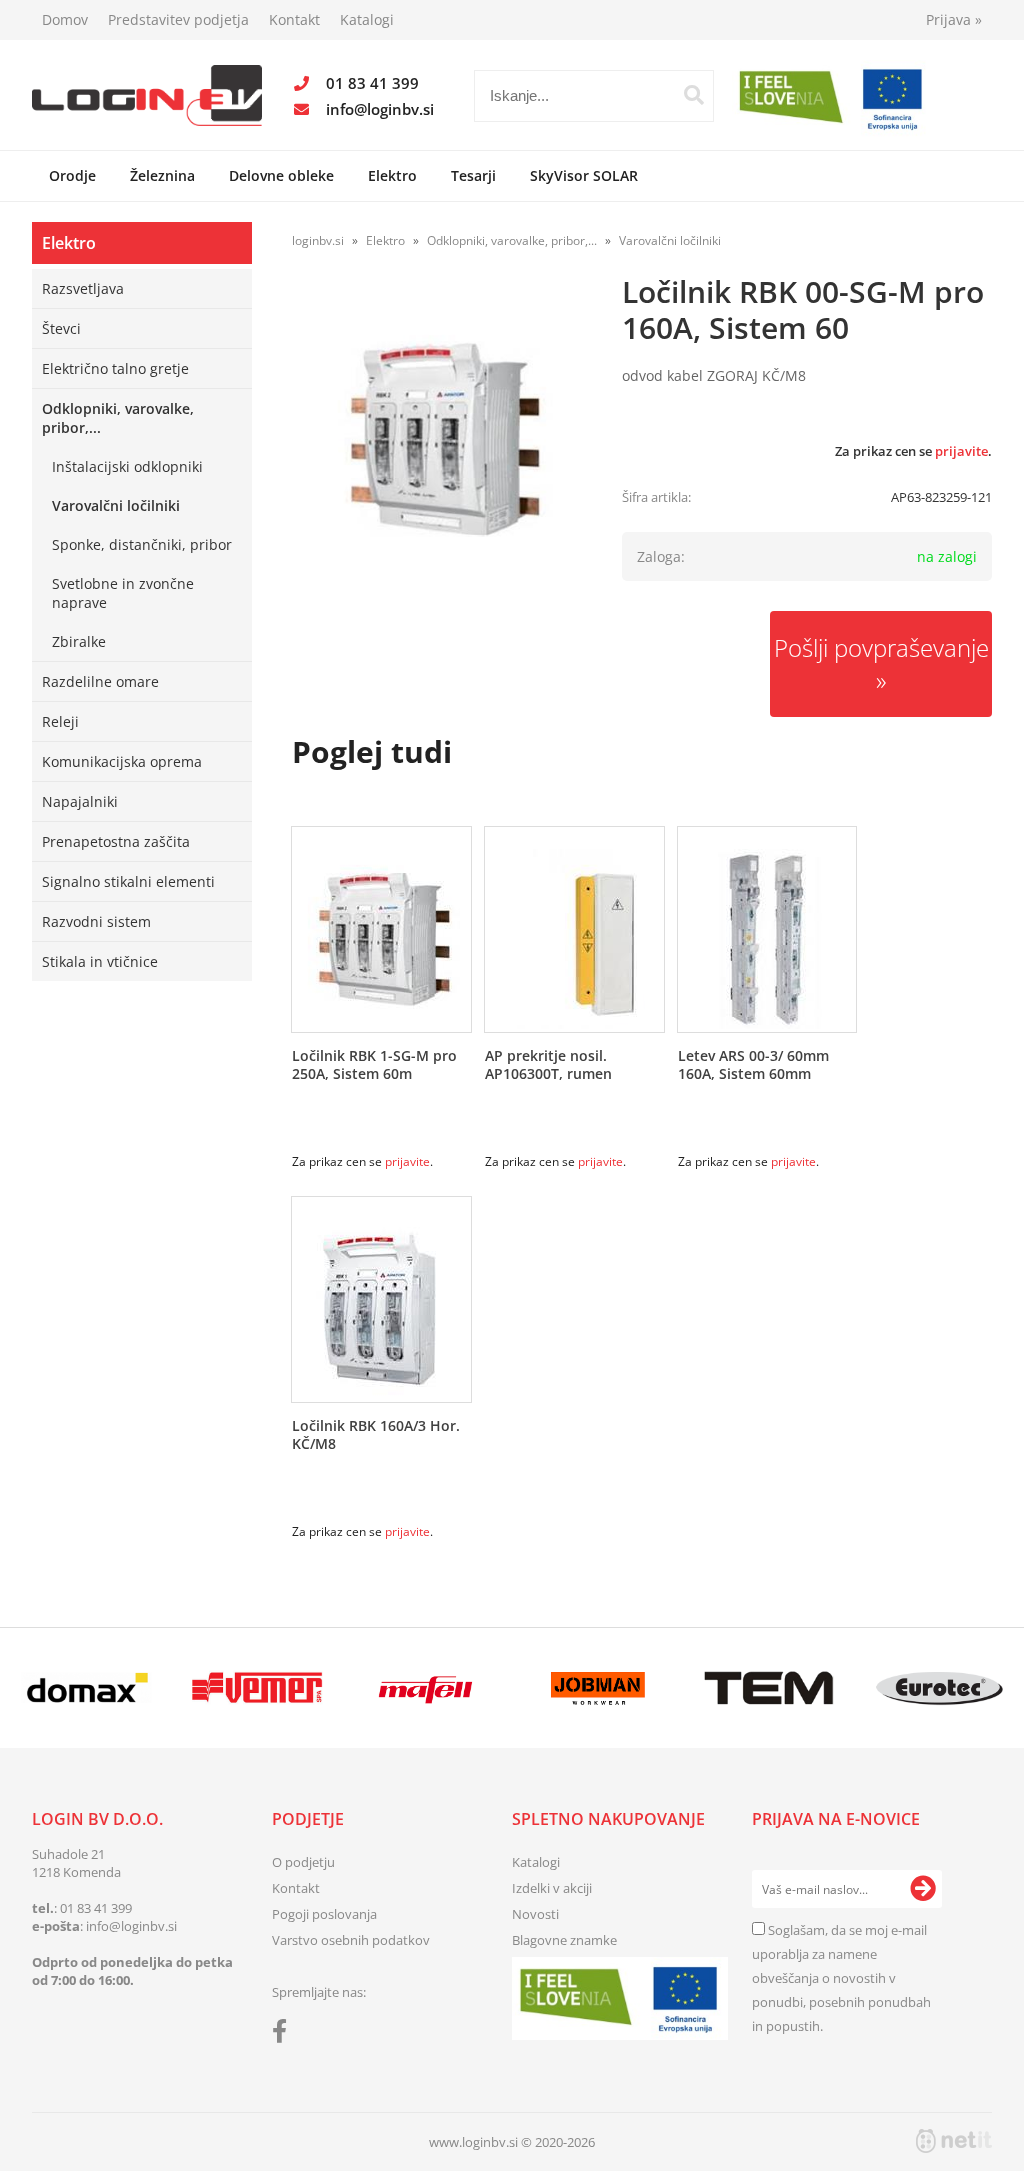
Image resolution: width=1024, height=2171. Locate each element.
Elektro (392, 175)
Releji (60, 721)
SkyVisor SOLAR (584, 175)
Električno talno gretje (115, 368)
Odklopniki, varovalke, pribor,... (118, 418)
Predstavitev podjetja (178, 19)
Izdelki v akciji (552, 1888)
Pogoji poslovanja (324, 1914)
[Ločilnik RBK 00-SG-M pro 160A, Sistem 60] (442, 439)
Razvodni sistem (96, 921)
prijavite (961, 451)
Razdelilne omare (100, 681)
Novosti (535, 1914)
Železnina (162, 175)
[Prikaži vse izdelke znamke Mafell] (428, 1688)
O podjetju (303, 1862)
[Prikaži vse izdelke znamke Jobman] (598, 1688)
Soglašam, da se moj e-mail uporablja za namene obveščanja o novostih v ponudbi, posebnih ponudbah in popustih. (841, 1978)
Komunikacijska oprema (122, 761)
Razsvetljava (83, 288)
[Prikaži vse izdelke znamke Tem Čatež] (769, 1688)
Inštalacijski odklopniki (127, 466)
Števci (61, 328)
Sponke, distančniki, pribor (142, 544)
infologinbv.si (380, 109)
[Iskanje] (694, 95)
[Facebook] (284, 2035)
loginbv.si (318, 240)
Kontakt (294, 19)
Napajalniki (80, 801)
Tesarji (473, 175)
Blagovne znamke (564, 1940)
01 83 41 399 (372, 83)
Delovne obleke (281, 175)
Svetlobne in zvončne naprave (123, 593)
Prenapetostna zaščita (116, 841)
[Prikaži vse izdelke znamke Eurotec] (939, 1688)
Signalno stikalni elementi (128, 881)
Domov (65, 19)
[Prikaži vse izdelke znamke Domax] (87, 1688)
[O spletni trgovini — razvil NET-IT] (954, 2141)
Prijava (954, 19)
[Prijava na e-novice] (923, 1889)
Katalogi (367, 19)
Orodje (72, 175)
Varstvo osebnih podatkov (351, 1940)
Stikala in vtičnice (100, 961)
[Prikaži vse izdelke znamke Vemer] (257, 1688)
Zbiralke (79, 641)
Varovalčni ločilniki (116, 505)
